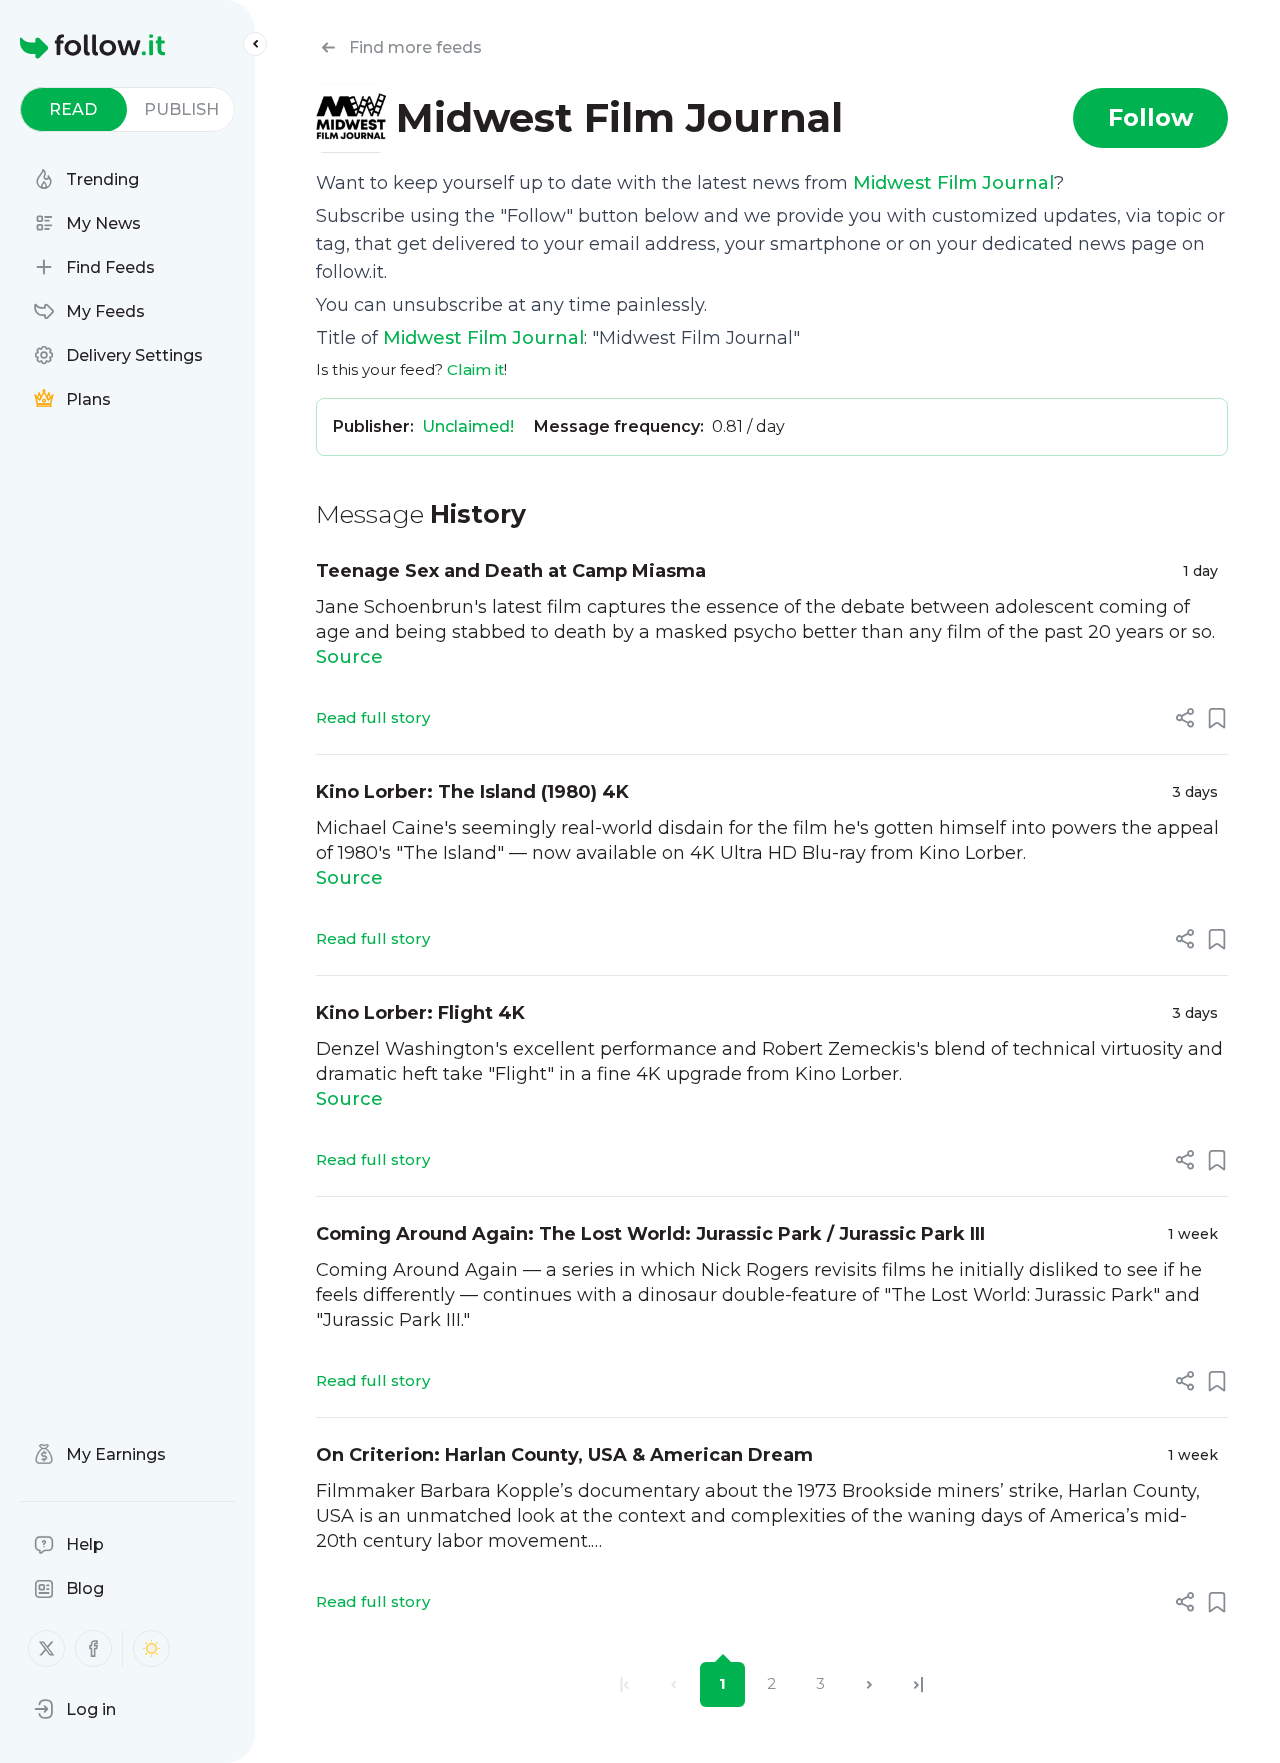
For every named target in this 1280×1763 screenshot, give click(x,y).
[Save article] (1217, 718)
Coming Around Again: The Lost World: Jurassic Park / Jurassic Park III (650, 1234)
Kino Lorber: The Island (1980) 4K (472, 792)
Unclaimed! (468, 426)
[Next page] (869, 1684)
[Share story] (1185, 718)
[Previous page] (673, 1684)
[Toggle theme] (151, 1648)
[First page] (624, 1684)
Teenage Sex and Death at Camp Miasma (511, 571)
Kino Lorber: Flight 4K (420, 1013)
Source (349, 657)
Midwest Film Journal (953, 183)
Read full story (373, 717)
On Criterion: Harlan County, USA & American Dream (564, 1455)
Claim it (475, 369)
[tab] (73, 109)
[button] (75, 1709)
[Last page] (918, 1684)
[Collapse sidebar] (255, 44)
